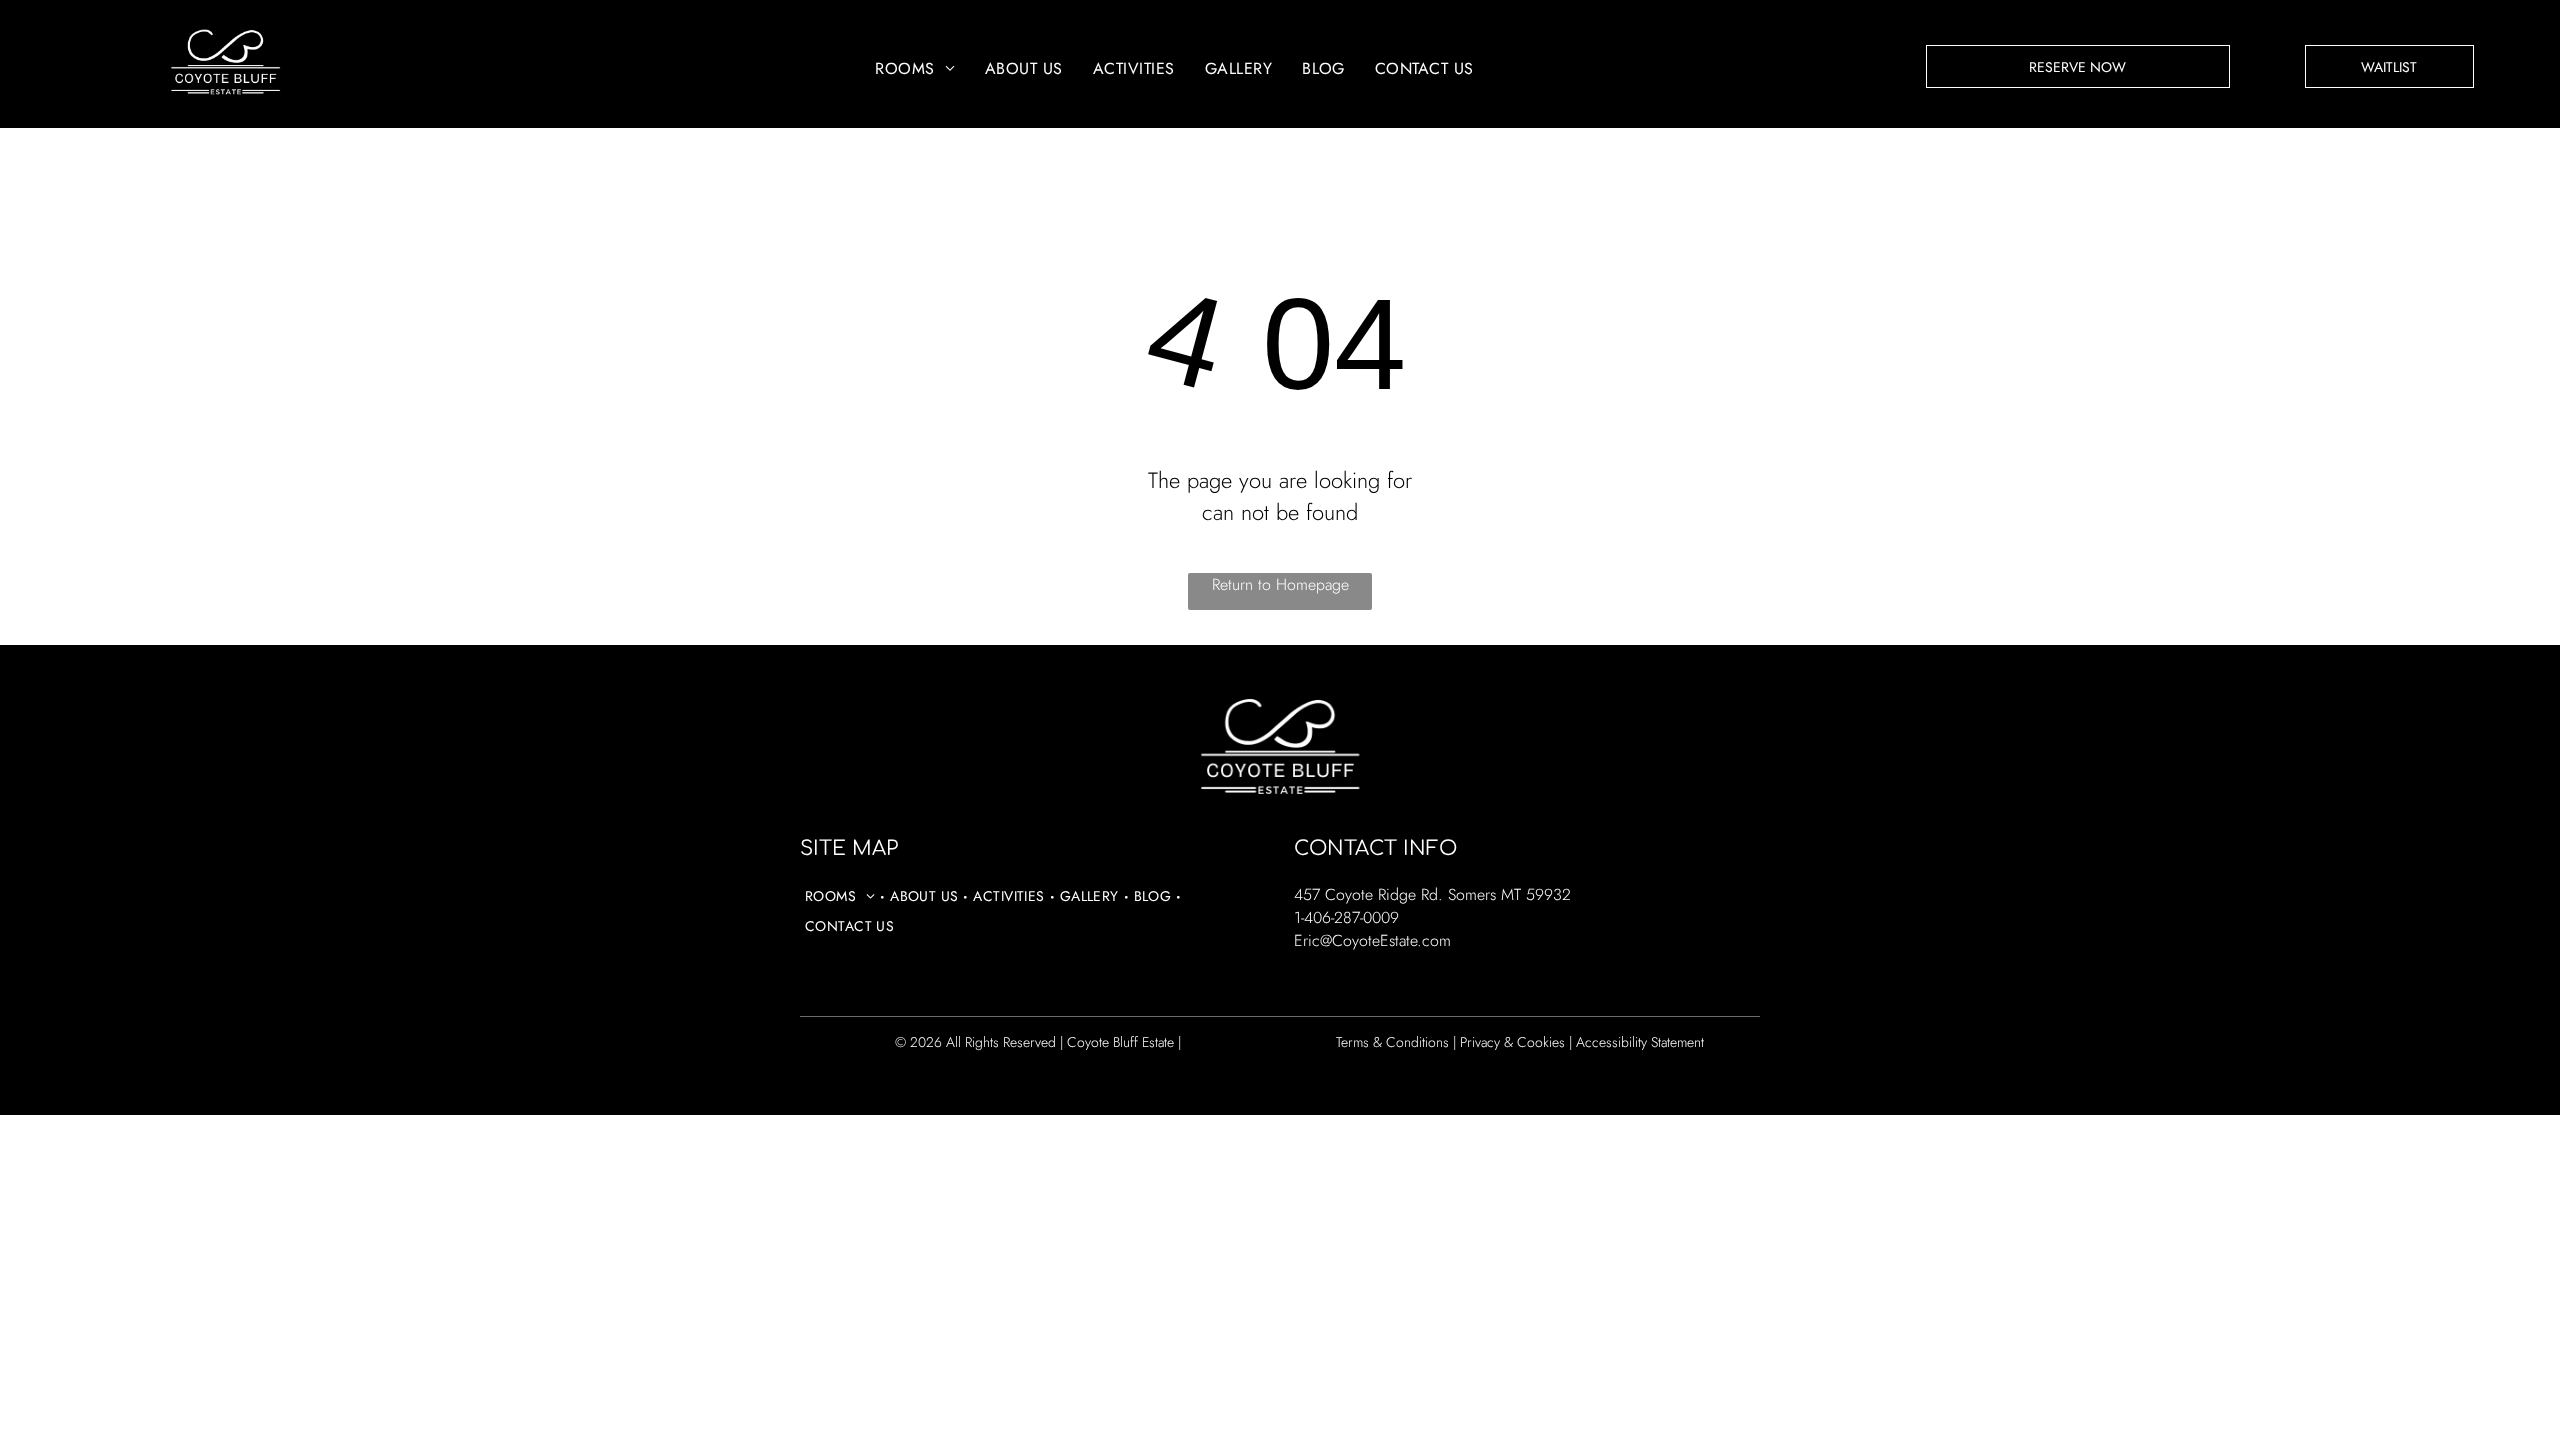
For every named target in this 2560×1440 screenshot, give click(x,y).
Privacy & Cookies (1512, 1042)
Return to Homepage (1280, 584)
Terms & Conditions (1392, 1042)
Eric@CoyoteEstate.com (1372, 940)
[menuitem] (915, 68)
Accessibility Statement (1640, 1042)
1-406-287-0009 (1346, 917)
